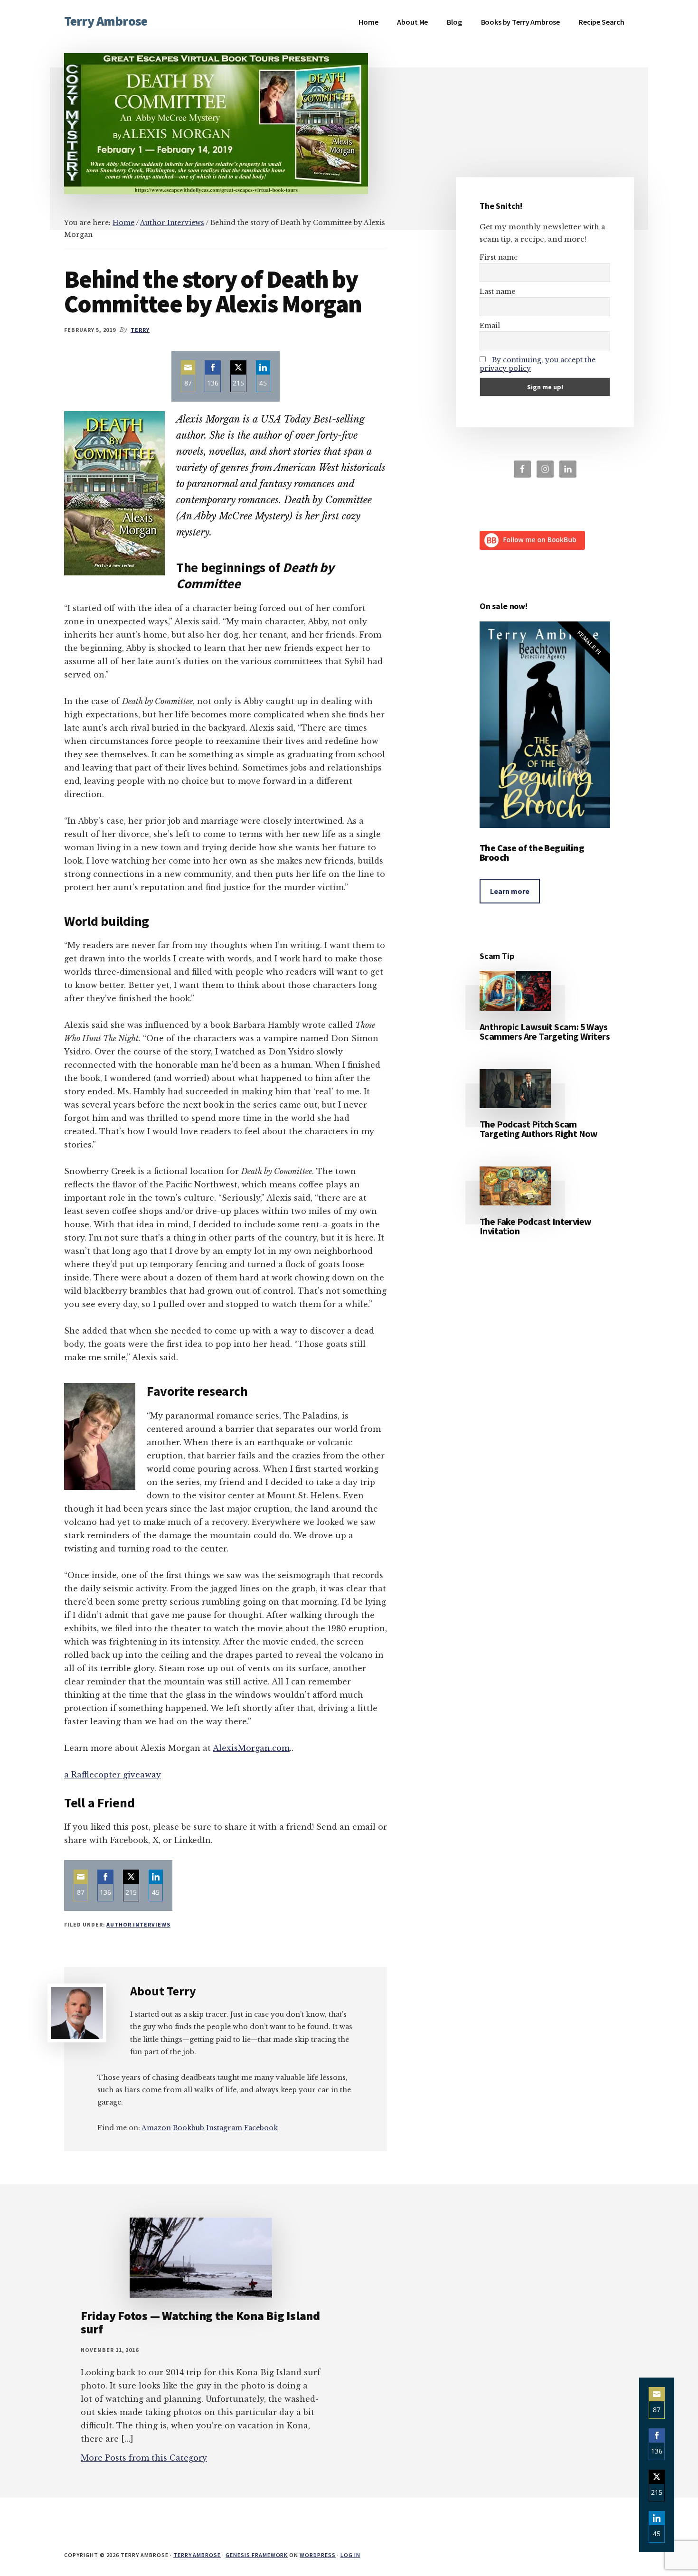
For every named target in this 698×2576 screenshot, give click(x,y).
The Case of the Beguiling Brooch (532, 852)
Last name (497, 291)
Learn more (510, 891)
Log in (350, 2555)
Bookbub (189, 2128)
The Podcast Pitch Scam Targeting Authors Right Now (539, 1129)
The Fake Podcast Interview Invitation (535, 1226)
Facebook (261, 2128)
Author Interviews (138, 1924)
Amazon (156, 2128)
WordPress (318, 2555)
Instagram (224, 2128)
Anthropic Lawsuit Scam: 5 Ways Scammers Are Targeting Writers (545, 1031)
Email (490, 326)
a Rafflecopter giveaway (113, 1775)
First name (499, 257)
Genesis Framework (257, 2555)
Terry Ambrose (106, 21)
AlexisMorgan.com (251, 1748)
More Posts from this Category (144, 2458)
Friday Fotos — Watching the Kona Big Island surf (200, 2322)
